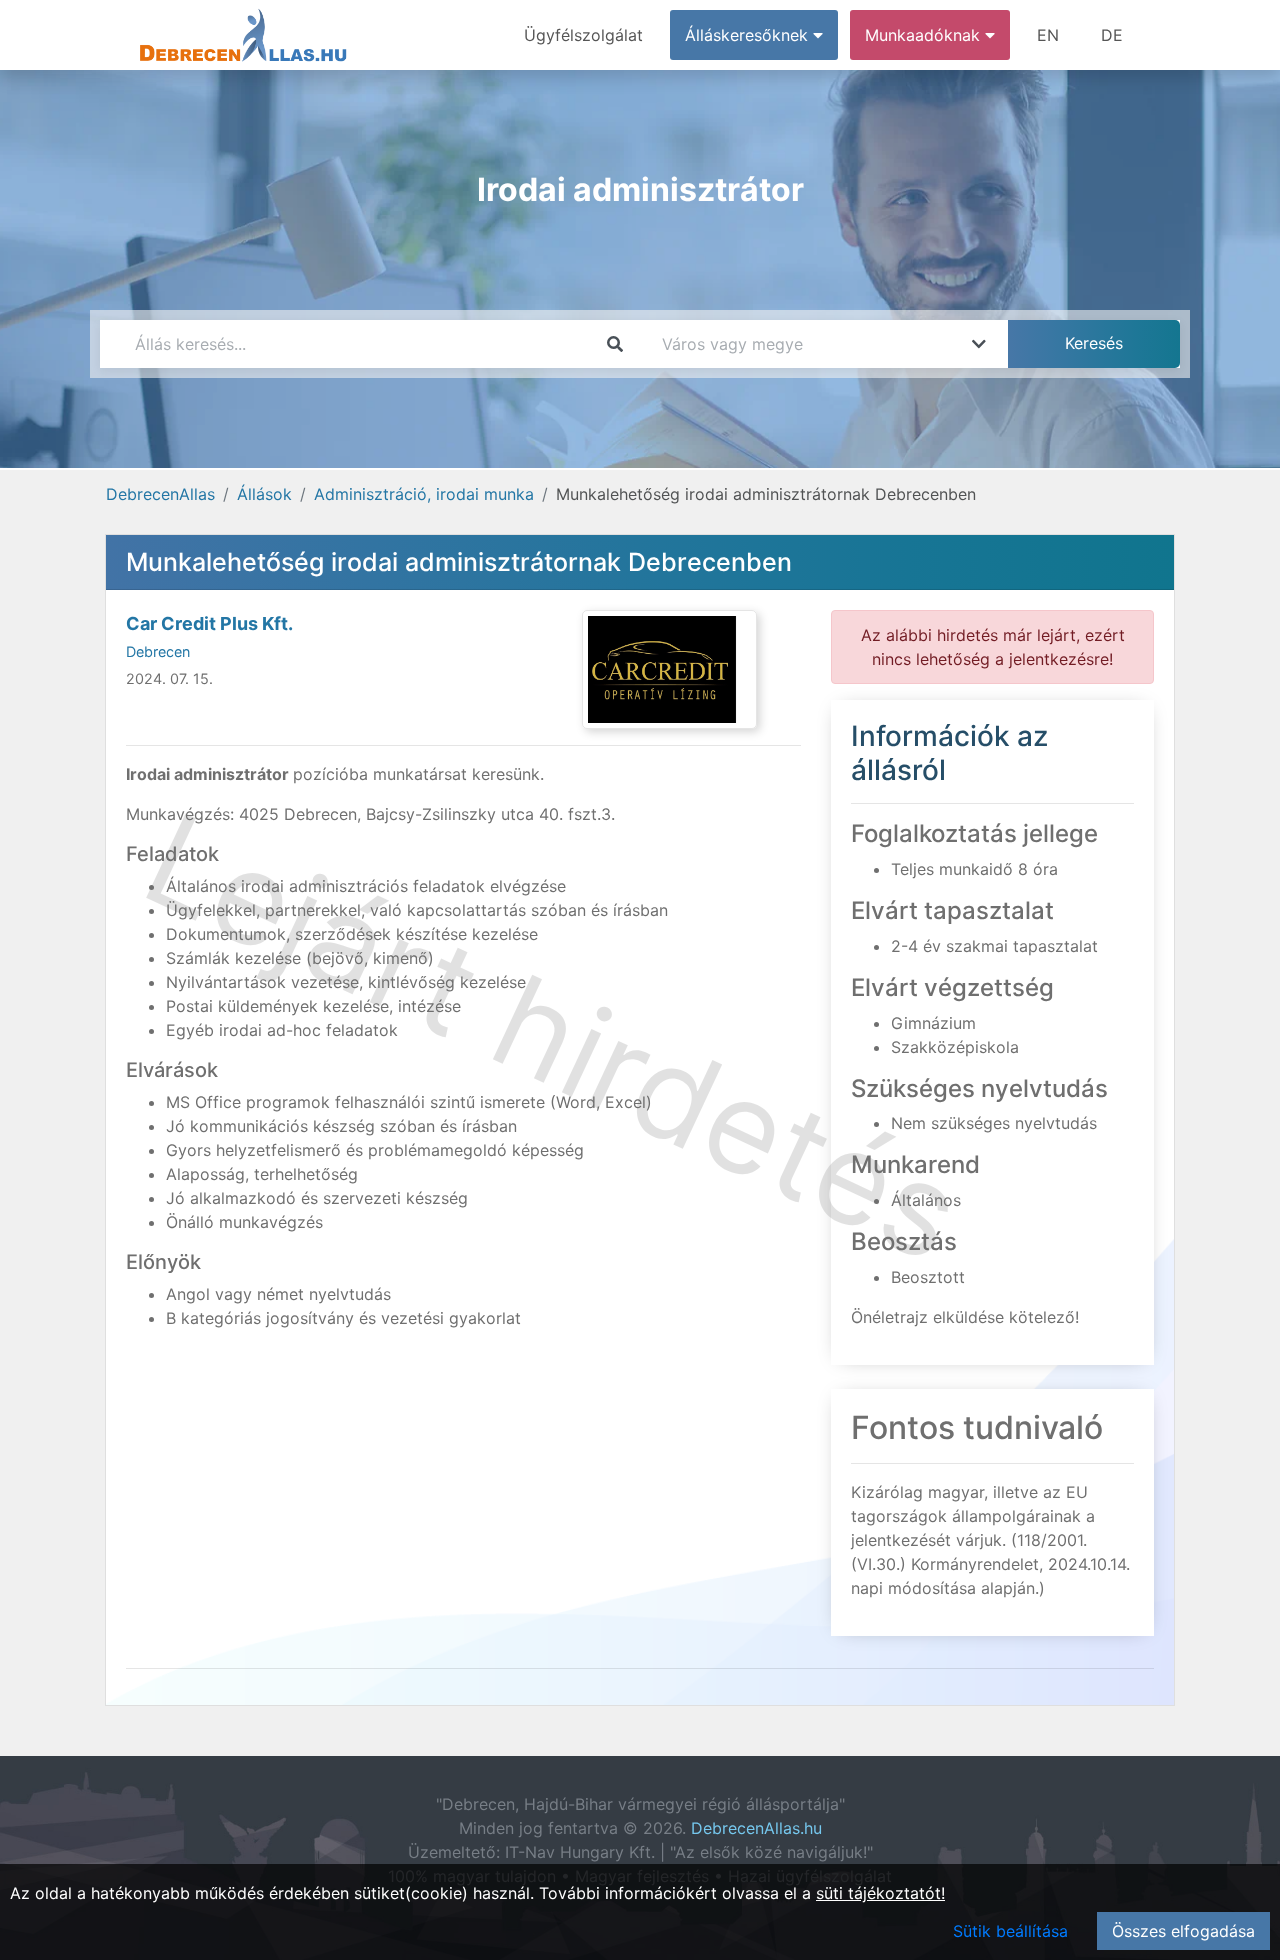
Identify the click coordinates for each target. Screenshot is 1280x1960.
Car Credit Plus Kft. (209, 623)
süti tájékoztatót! (880, 1893)
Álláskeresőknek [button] (749, 35)
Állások (264, 494)
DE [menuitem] (1112, 35)
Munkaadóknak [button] (925, 35)
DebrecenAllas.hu (756, 1828)
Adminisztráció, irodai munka (424, 494)
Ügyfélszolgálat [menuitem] (583, 35)
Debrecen (158, 651)
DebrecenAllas (160, 494)
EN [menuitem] (1048, 35)
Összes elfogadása (1183, 1931)
